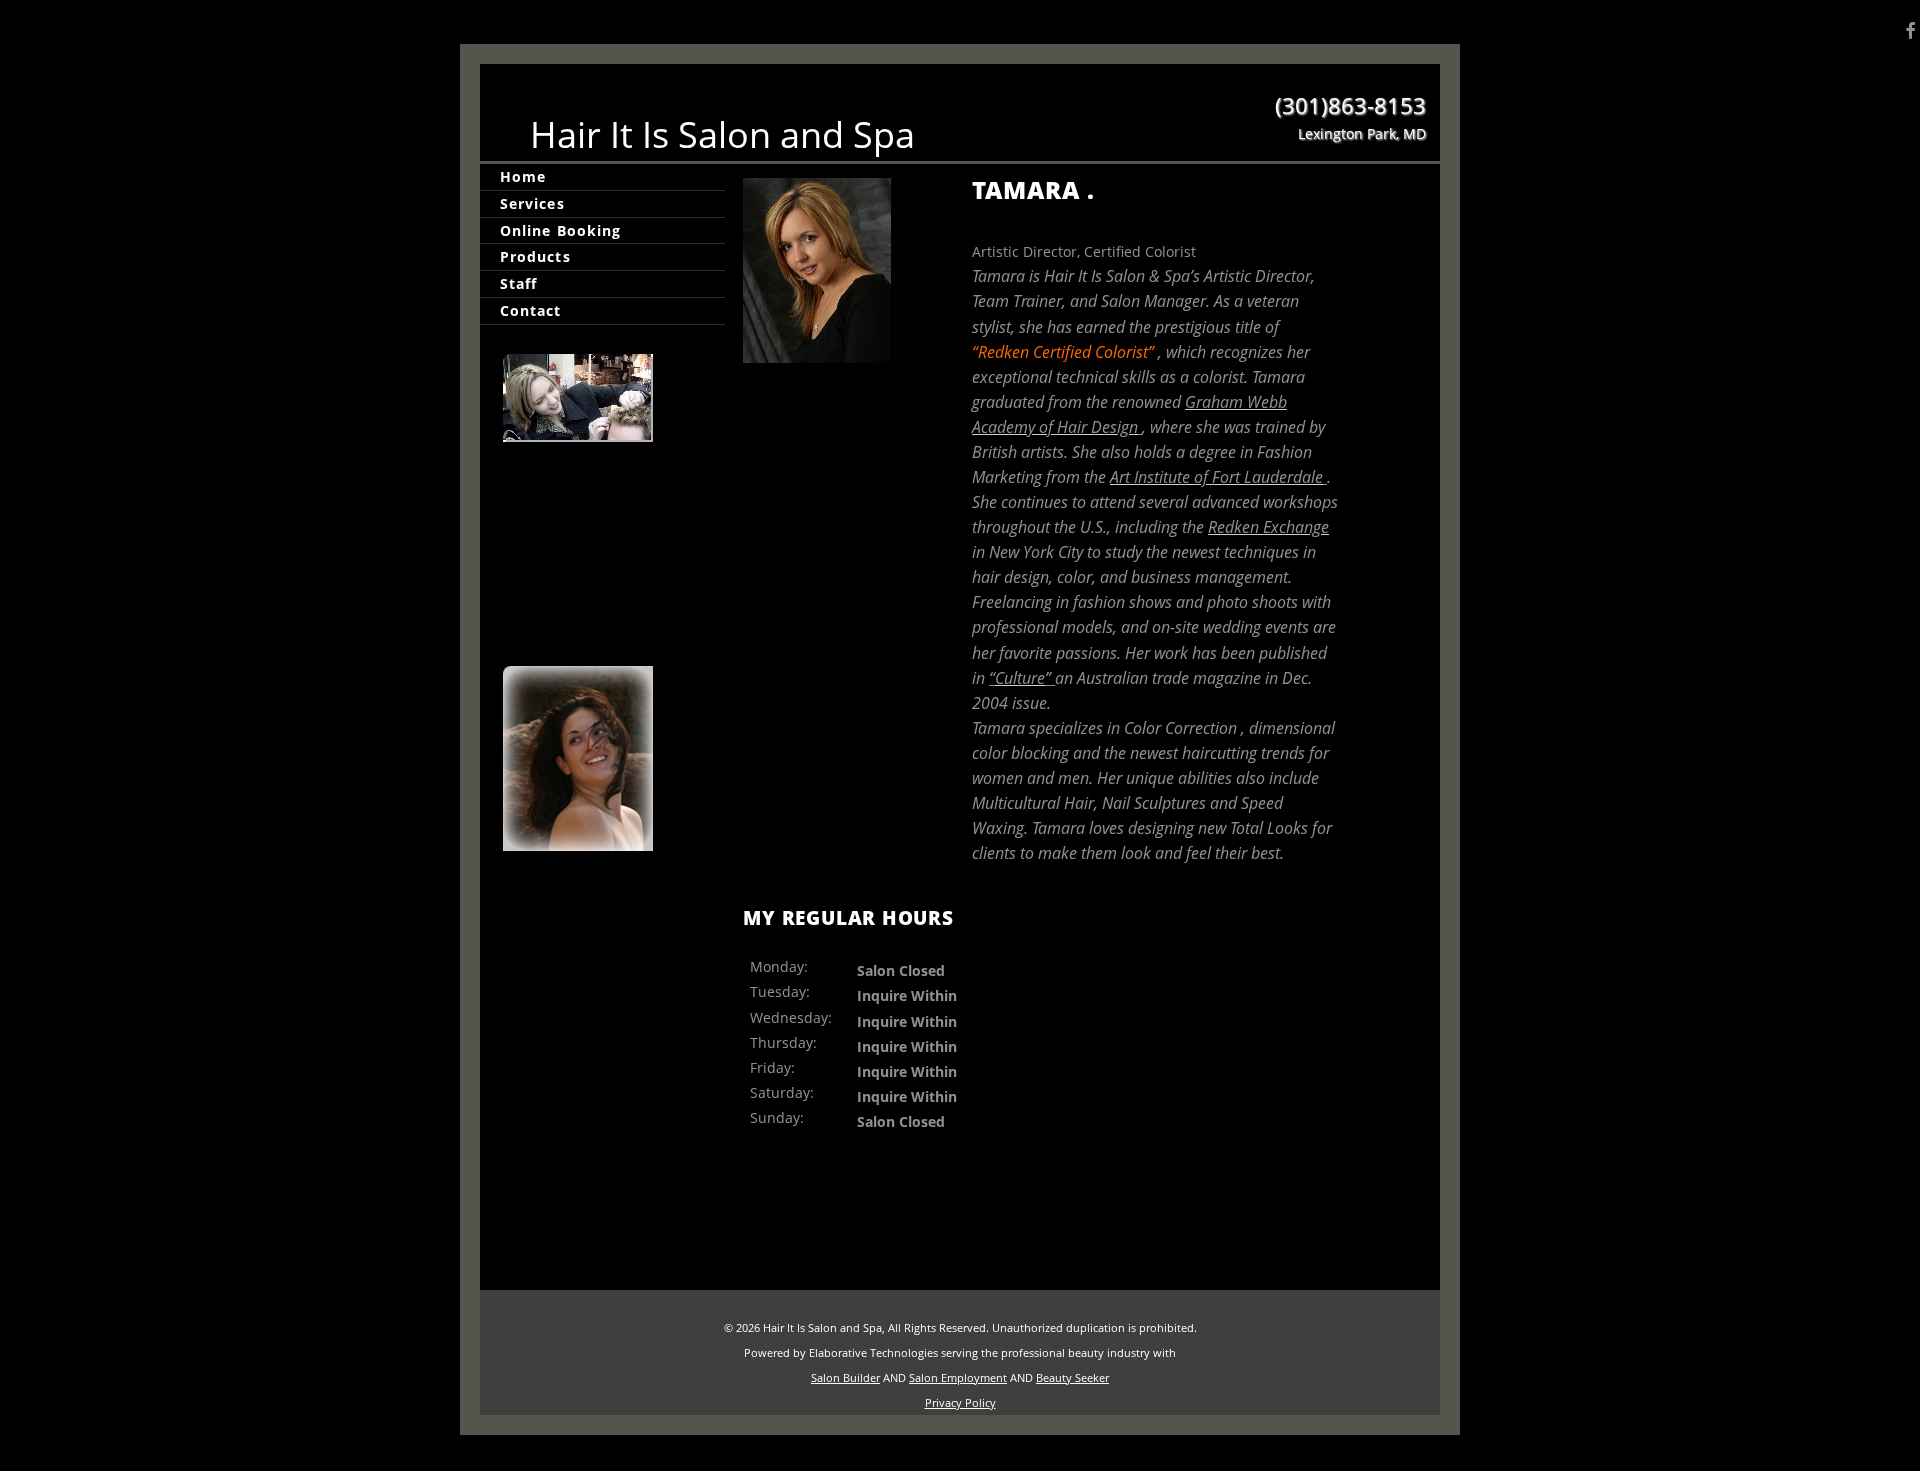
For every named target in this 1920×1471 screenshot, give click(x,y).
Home (523, 176)
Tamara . (1033, 189)
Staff (518, 283)
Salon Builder (845, 1377)
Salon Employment (958, 1377)
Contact (531, 310)
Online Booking (560, 230)
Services (532, 203)
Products (535, 256)
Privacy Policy (960, 1402)
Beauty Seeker (1072, 1377)
